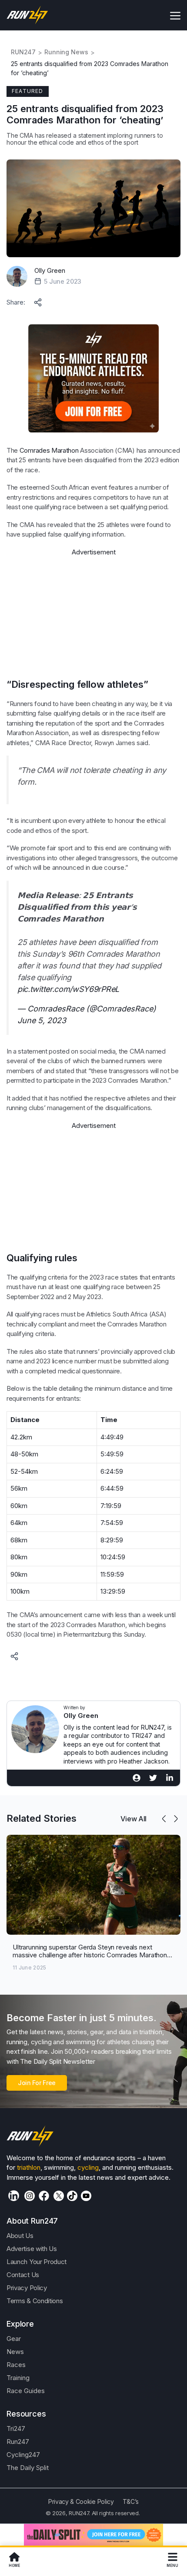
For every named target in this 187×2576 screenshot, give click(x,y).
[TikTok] (72, 2196)
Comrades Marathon (49, 450)
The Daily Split (28, 2468)
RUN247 (23, 52)
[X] (59, 2196)
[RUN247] (28, 15)
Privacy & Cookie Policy (81, 2501)
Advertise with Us (32, 2249)
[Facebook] (44, 2196)
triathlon (29, 2167)
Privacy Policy (27, 2288)
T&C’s (131, 2501)
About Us (20, 2236)
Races (16, 2365)
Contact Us (23, 2275)
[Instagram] (30, 2196)
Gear (14, 2339)
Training (18, 2378)
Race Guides (26, 2391)
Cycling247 (23, 2455)
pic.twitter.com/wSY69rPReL (68, 989)
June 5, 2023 (42, 1020)
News (15, 2352)
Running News (66, 52)
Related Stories (42, 1818)
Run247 (18, 2442)
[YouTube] (86, 2196)
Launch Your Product (37, 2262)
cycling (88, 2167)
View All (134, 1819)
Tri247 (16, 2428)
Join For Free (37, 2083)
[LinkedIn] (14, 2196)
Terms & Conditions (35, 2301)
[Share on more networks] (39, 301)
